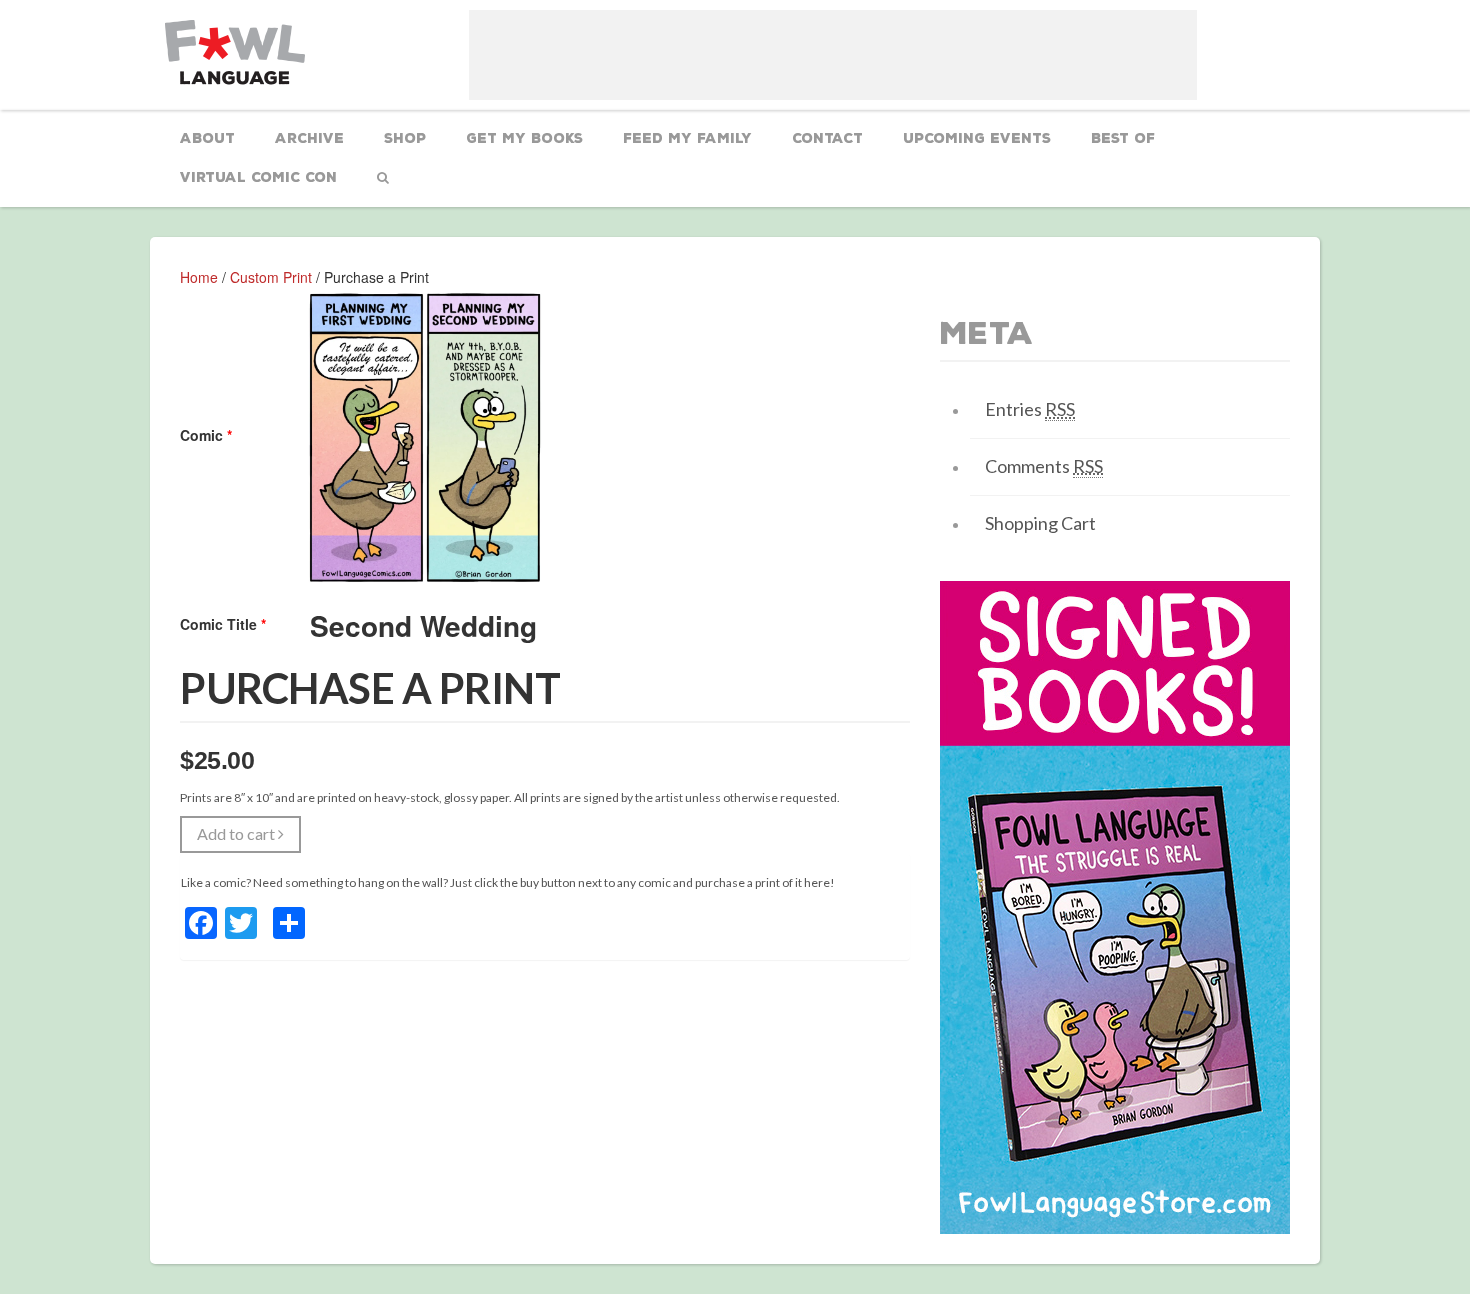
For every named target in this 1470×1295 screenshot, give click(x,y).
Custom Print (271, 277)
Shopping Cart (1040, 523)
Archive (309, 138)
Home (199, 277)
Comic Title (223, 624)
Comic (206, 435)
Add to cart (237, 833)
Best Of (1123, 138)
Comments (1044, 466)
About (207, 138)
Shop (405, 138)
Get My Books (524, 138)
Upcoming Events (977, 138)
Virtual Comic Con (258, 177)
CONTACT (827, 138)
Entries (1030, 409)
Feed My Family (687, 138)
